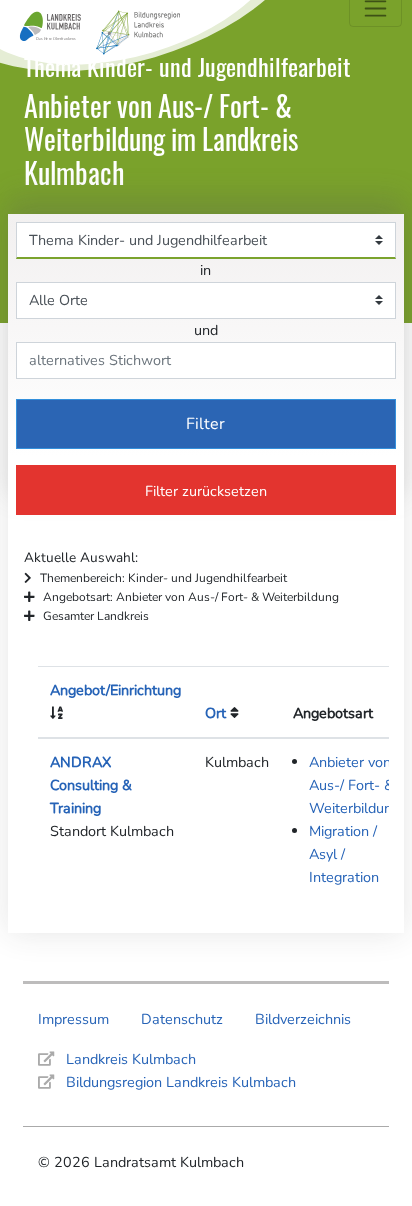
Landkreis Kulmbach (131, 1059)
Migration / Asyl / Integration (344, 854)
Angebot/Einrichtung (115, 690)
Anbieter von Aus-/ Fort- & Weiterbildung (354, 785)
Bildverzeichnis (303, 1019)
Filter (205, 424)
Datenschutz (182, 1019)
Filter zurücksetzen (206, 491)
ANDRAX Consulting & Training (91, 785)
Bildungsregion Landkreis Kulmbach (181, 1082)
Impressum (73, 1019)
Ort (215, 713)
